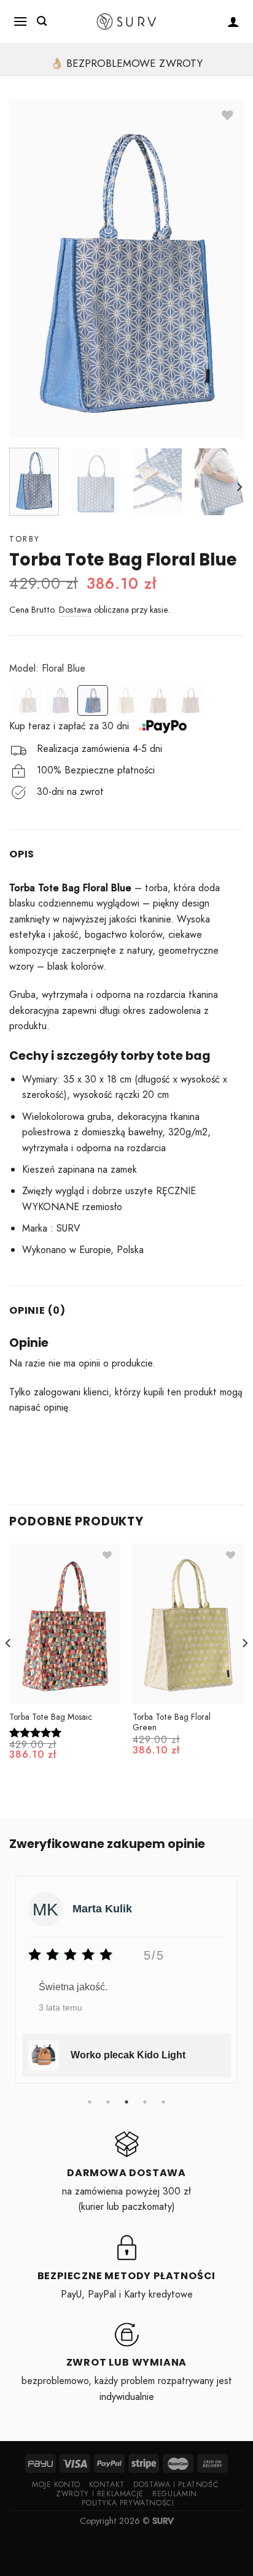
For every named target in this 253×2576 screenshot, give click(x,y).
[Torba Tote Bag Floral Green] (125, 701)
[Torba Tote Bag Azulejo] (28, 701)
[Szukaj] (42, 21)
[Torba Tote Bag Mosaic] (158, 701)
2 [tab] (108, 2102)
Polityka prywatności (128, 2503)
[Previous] (9, 1667)
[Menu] (21, 21)
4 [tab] (145, 2102)
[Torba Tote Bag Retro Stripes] (190, 701)
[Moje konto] (234, 21)
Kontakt (107, 2485)
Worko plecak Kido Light (128, 2055)
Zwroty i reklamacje (100, 2494)
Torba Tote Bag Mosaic (51, 1717)
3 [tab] (126, 2102)
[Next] (239, 487)
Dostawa (75, 610)
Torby (25, 539)
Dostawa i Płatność (176, 2485)
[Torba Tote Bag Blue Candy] (60, 701)
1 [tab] (90, 2102)
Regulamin (175, 2494)
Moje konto (56, 2485)
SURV (163, 2521)
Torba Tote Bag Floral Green (172, 1723)
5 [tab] (163, 2102)
